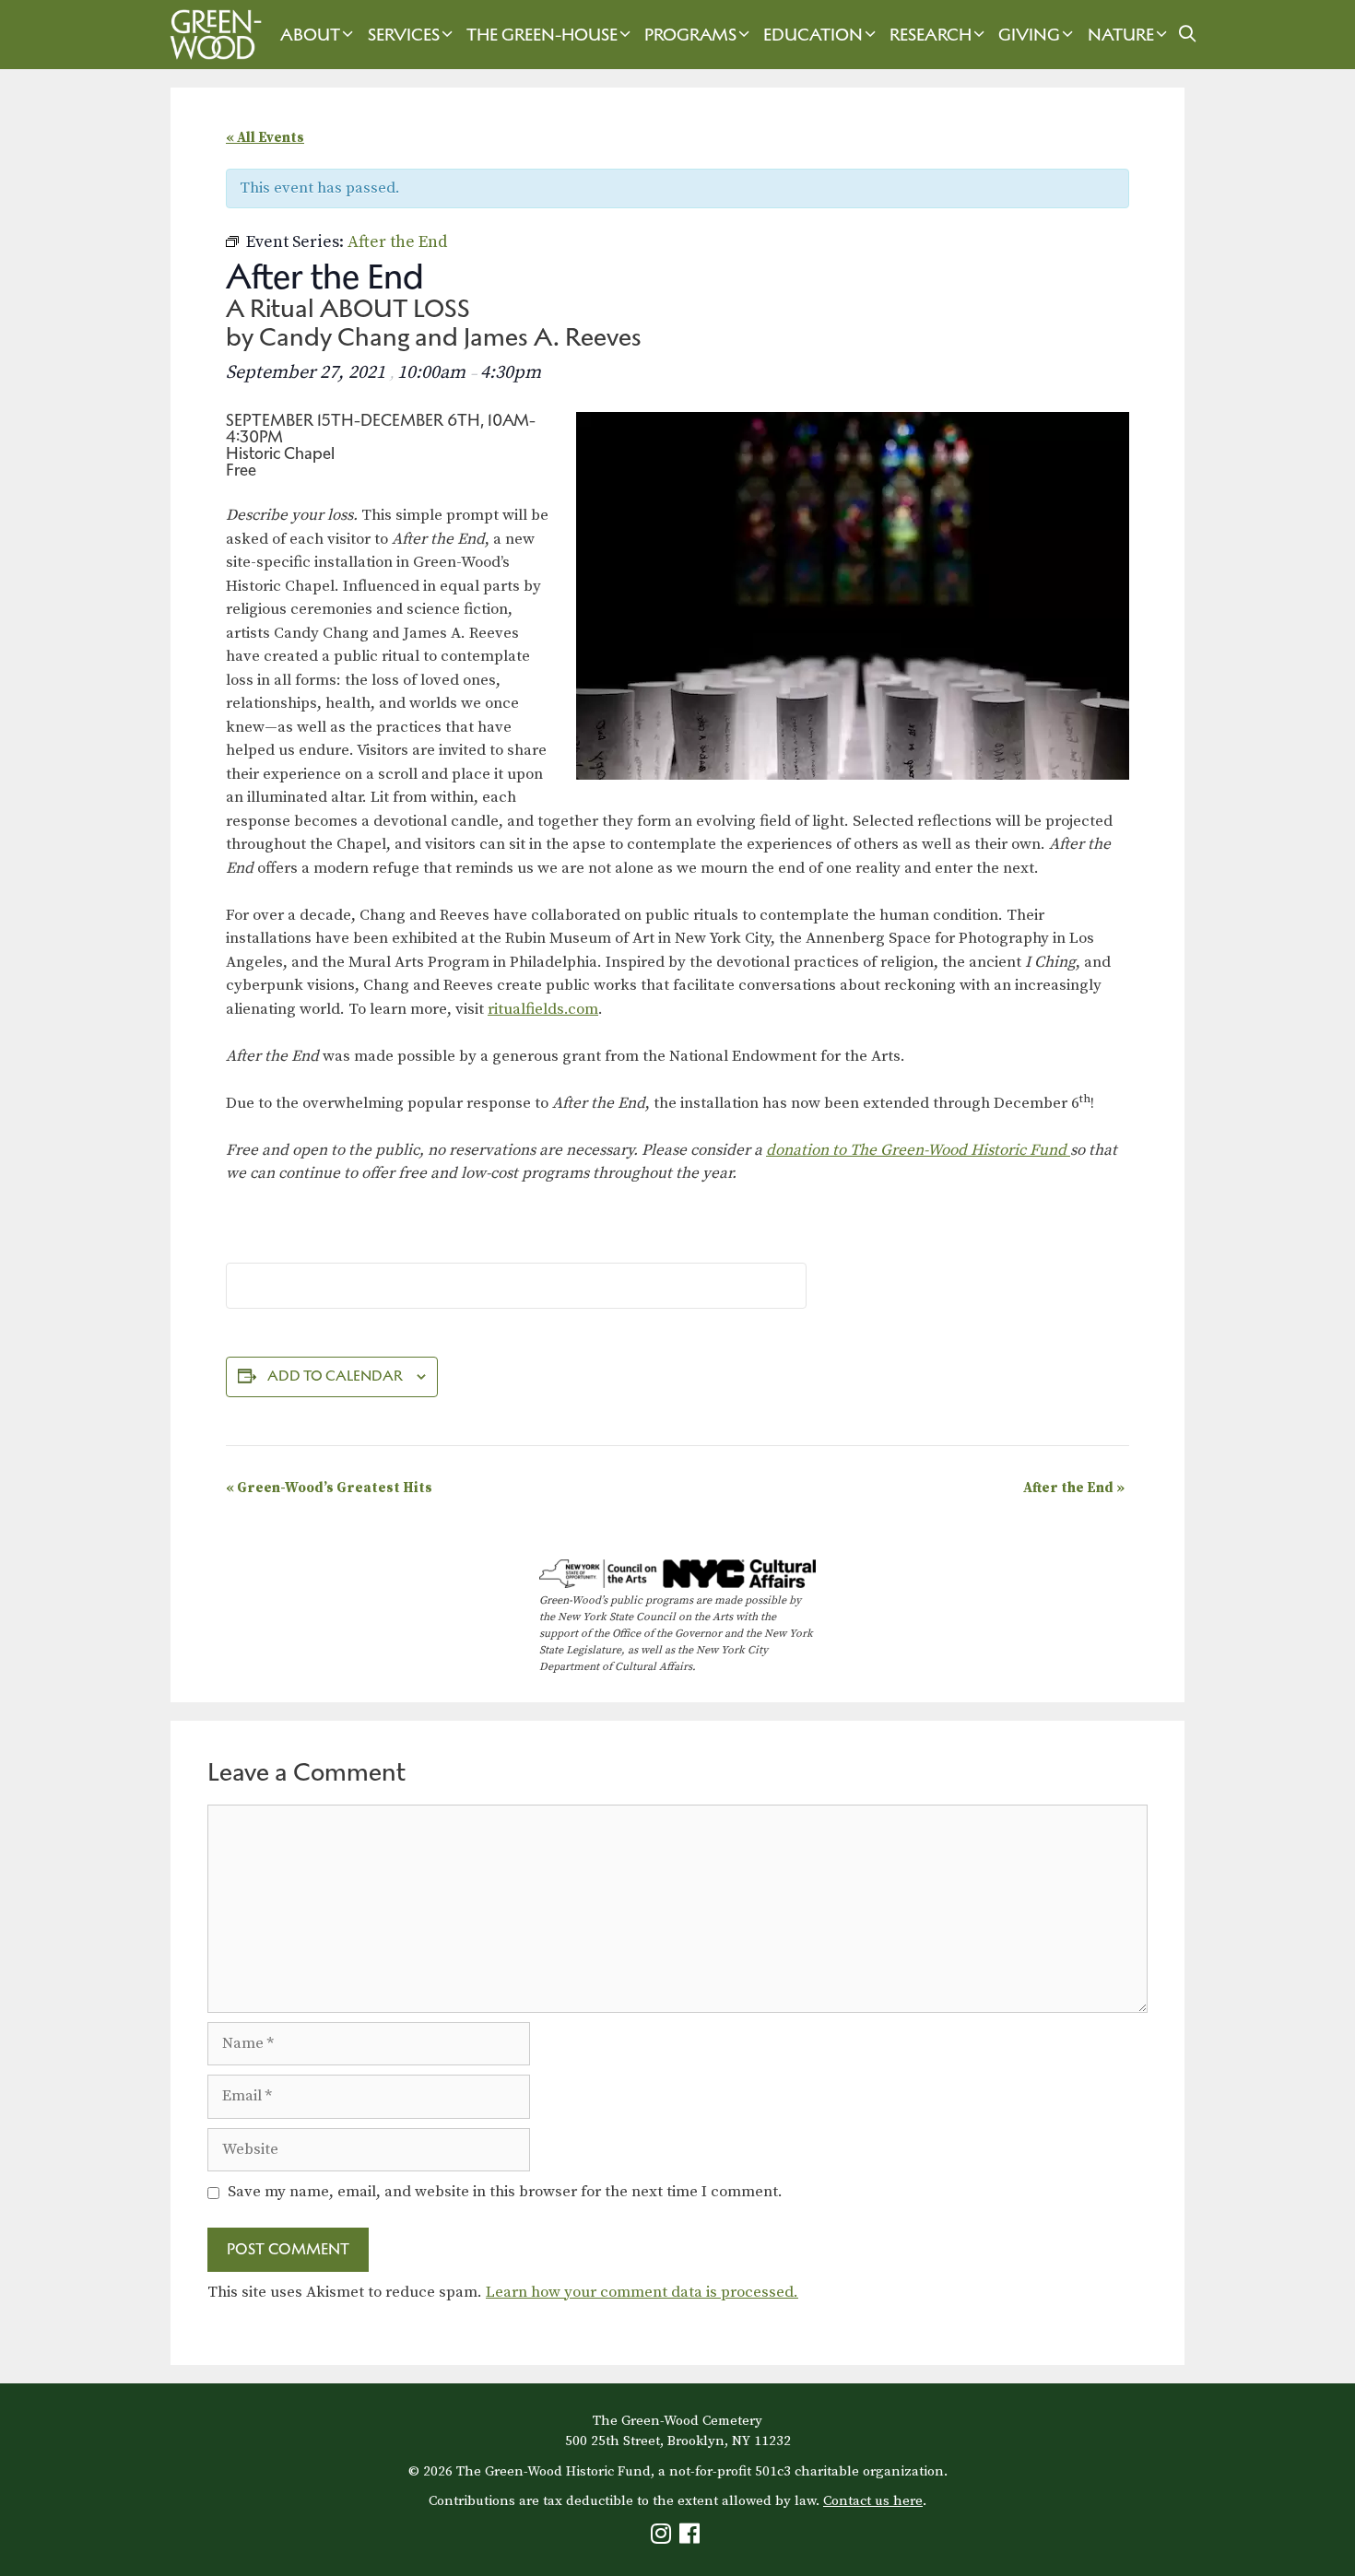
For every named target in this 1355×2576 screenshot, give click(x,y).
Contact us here (873, 2501)
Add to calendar (335, 1376)
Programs (690, 35)
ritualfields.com (543, 1009)
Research (931, 35)
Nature (1121, 35)
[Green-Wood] (211, 35)
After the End (1074, 1488)
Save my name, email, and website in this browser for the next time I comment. (505, 2192)
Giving (1029, 35)
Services (404, 35)
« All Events (265, 138)
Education (813, 35)
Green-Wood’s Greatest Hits (329, 1488)
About (310, 35)
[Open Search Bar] (1188, 35)
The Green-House (542, 35)
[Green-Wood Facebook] (692, 2538)
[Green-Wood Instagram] (663, 2538)
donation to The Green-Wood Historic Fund (918, 1150)
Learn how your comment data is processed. (642, 2292)
